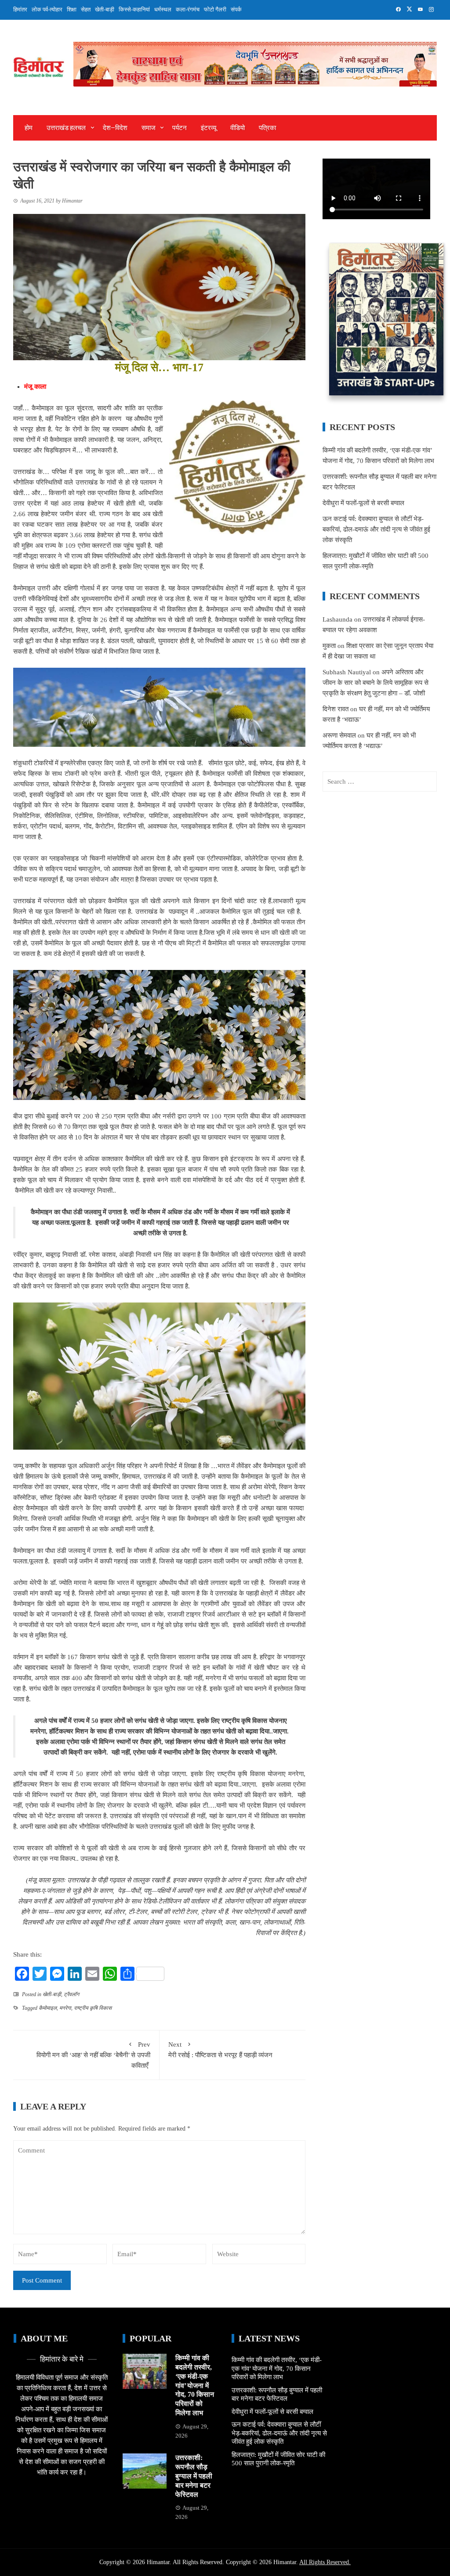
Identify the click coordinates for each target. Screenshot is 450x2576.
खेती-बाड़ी (105, 9)
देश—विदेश (115, 128)
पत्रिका (267, 128)
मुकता (329, 646)
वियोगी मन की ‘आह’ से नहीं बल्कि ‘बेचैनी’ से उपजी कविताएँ (93, 2055)
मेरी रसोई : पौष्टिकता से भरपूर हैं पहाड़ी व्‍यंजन (220, 2050)
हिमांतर (20, 9)
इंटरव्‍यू (209, 128)
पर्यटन (180, 128)
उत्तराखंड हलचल (66, 128)
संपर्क (236, 9)
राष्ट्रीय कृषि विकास (93, 2008)
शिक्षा (72, 9)
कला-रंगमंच (188, 9)
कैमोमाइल (48, 2008)
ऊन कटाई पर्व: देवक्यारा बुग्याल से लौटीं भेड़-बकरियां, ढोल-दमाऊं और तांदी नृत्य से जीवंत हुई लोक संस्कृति (376, 529)
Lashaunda (337, 619)
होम (29, 128)
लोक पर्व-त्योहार (47, 9)
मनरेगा (65, 2008)
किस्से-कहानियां (134, 9)
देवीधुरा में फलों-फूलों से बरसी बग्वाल (363, 503)
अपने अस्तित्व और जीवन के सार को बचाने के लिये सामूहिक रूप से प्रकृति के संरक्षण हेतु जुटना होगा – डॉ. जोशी (376, 683)
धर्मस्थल (163, 9)
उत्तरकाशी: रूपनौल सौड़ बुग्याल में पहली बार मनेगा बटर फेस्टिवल (194, 2476)
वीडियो (238, 128)
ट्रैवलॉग (71, 1994)
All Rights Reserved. (325, 2562)
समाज (149, 128)
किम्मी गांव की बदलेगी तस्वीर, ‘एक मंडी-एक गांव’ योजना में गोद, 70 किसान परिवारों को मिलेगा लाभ (195, 2385)
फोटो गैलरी (215, 9)
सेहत (86, 9)
